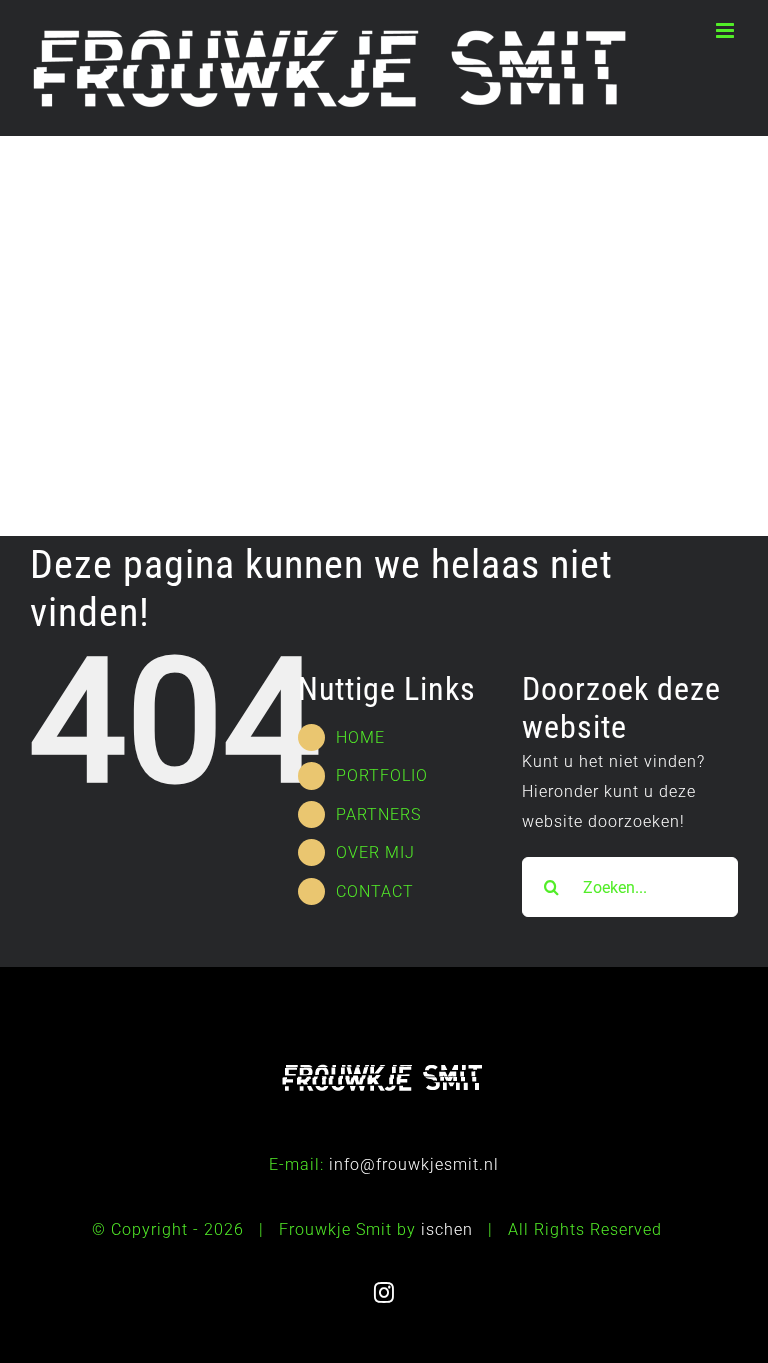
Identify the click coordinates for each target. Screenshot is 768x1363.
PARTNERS (378, 814)
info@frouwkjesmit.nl (414, 1164)
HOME (360, 737)
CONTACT (375, 891)
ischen (447, 1229)
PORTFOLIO (382, 775)
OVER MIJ (375, 852)
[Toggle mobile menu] (727, 30)
